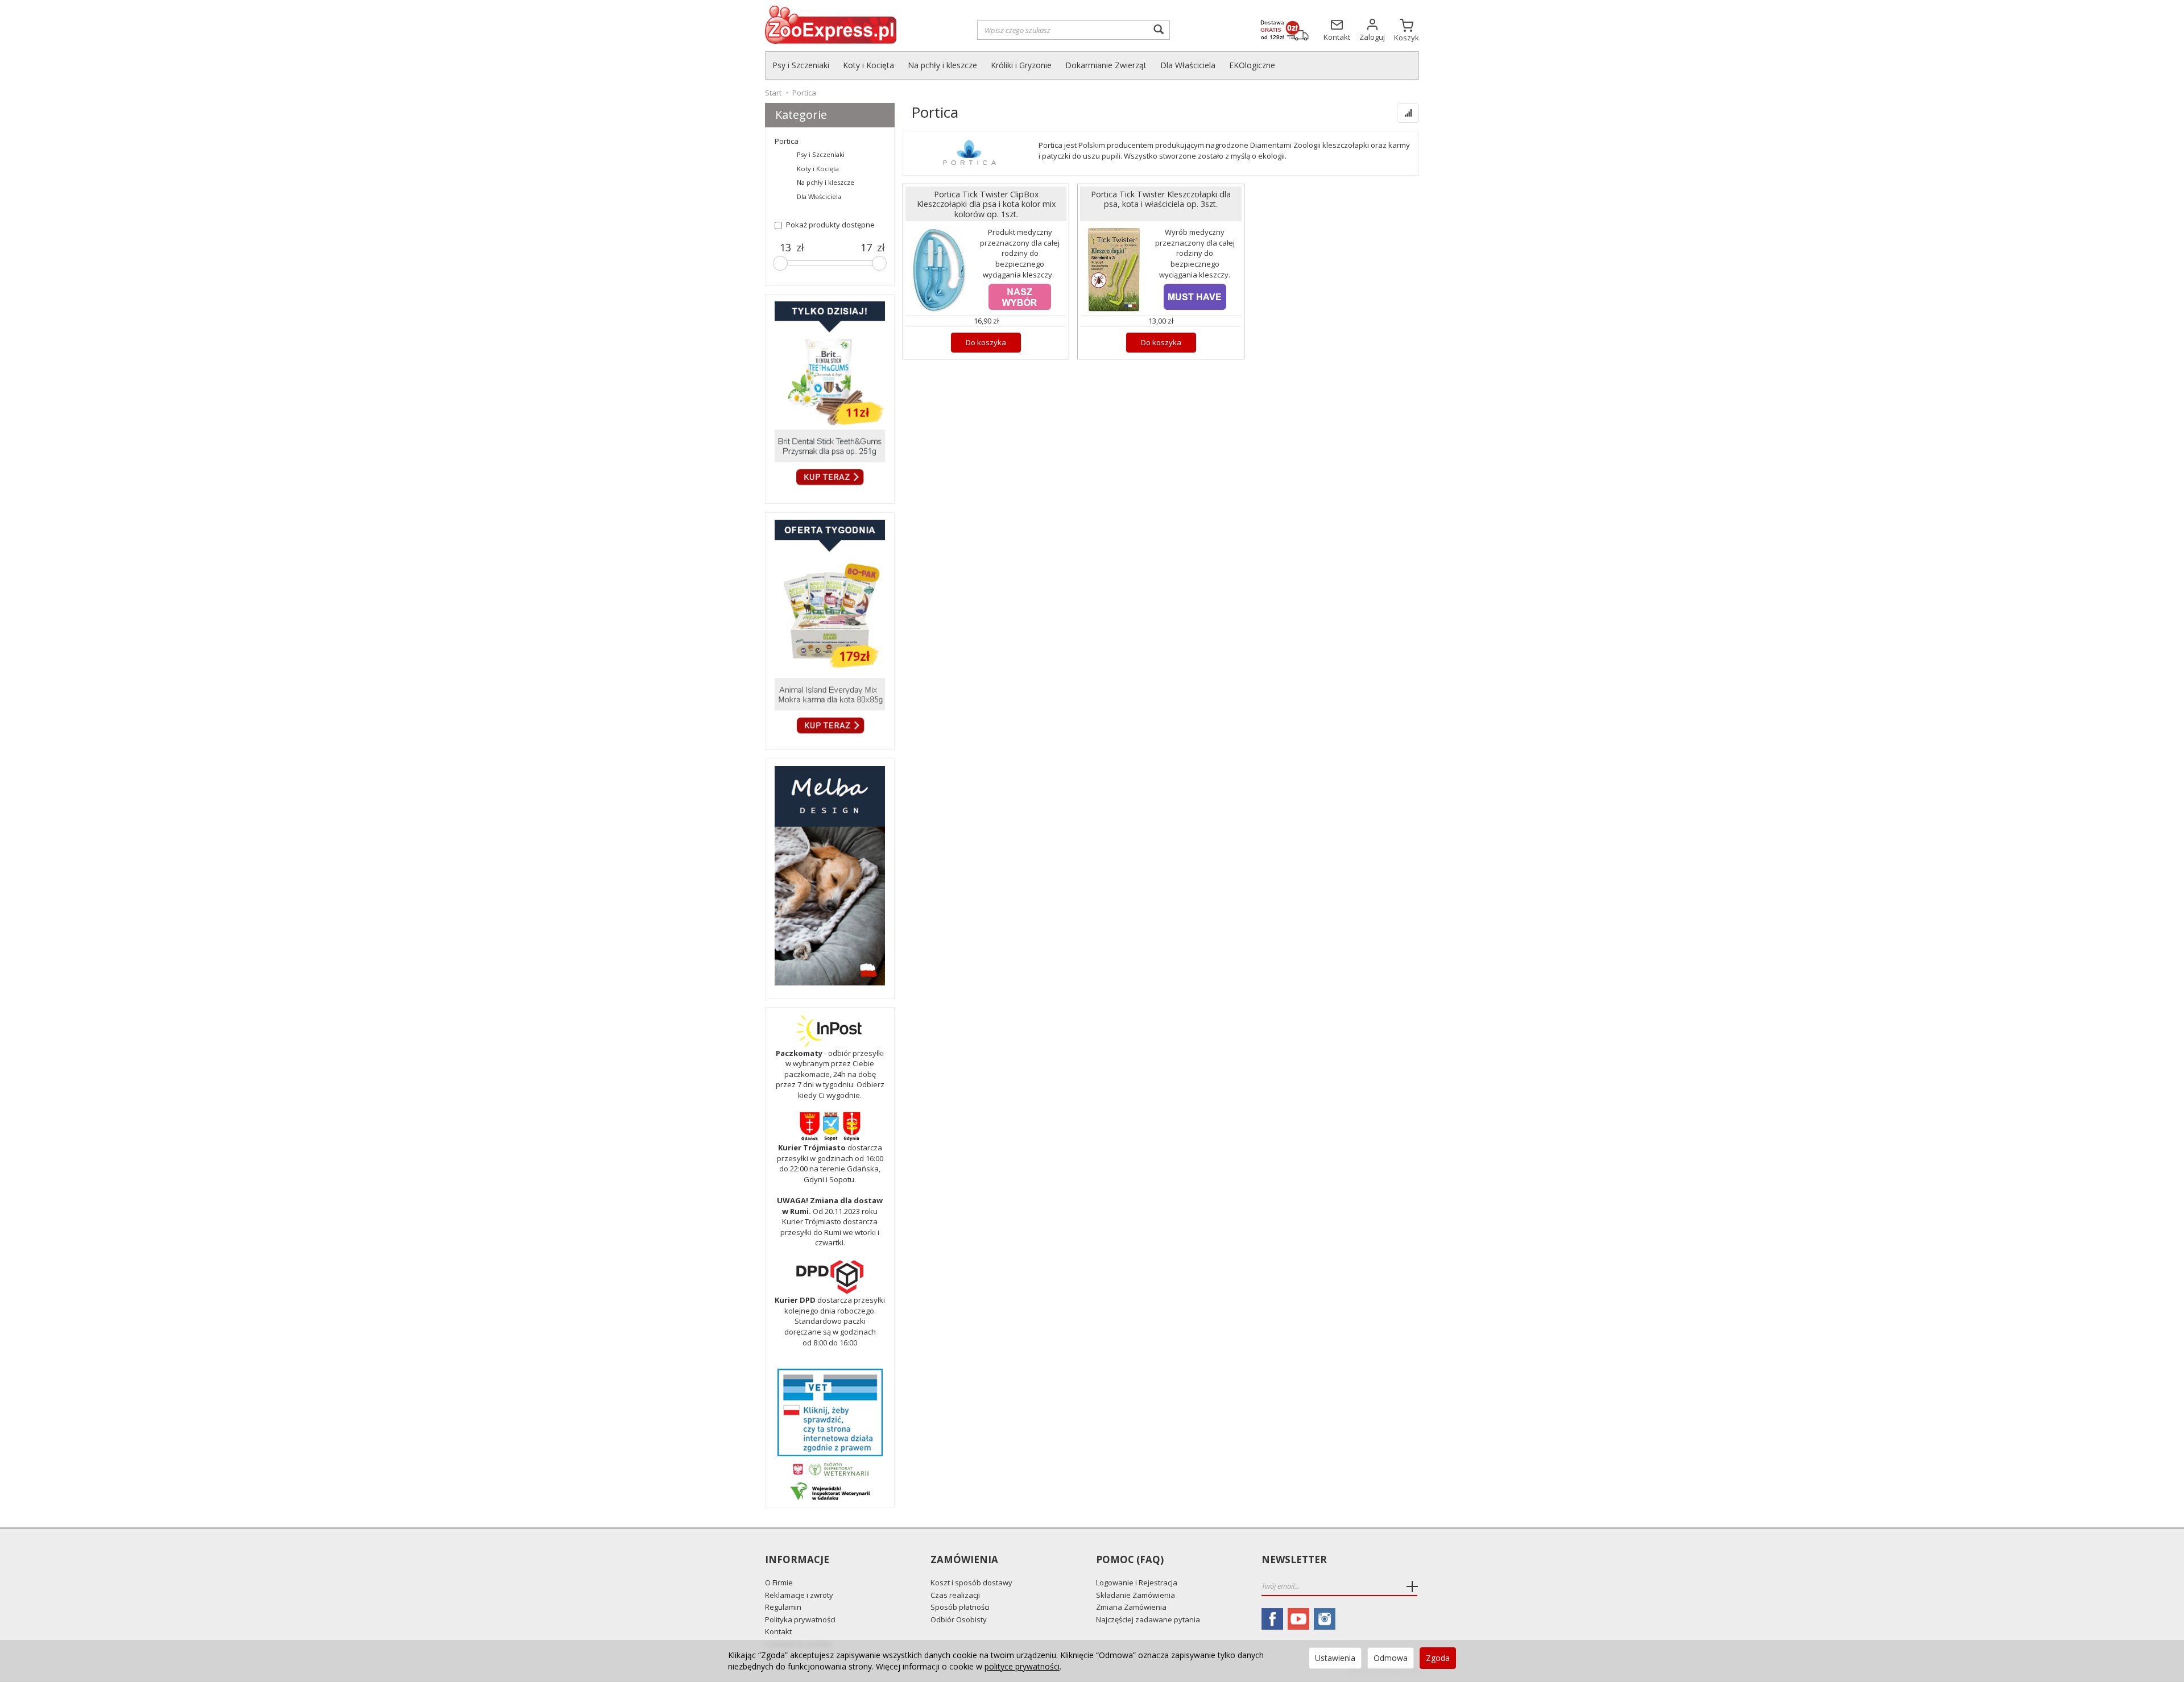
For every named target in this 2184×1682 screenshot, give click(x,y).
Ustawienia (1335, 1658)
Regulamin (783, 1607)
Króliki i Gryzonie (1021, 65)
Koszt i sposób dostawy (971, 1582)
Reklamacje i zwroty (799, 1595)
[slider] (780, 263)
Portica (787, 141)
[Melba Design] (830, 875)
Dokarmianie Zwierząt (1106, 65)
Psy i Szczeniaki (801, 65)
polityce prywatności (1022, 1666)
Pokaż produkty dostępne (830, 225)
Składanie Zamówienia (1136, 1595)
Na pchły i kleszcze (942, 65)
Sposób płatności (960, 1607)
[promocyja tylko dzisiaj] (830, 396)
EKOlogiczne (1252, 65)
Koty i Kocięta (868, 65)
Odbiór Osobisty (959, 1619)
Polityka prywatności (800, 1619)
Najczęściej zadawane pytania (1148, 1619)
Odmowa (1391, 1658)
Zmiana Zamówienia (1131, 1607)
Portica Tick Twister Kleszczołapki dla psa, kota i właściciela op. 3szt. (1161, 199)
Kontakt (778, 1631)
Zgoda (1438, 1658)
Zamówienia (964, 1560)
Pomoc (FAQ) (1130, 1560)
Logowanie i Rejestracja (1137, 1582)
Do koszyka (986, 342)
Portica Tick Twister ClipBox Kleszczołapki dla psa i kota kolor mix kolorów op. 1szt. (986, 204)
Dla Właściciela (1188, 65)
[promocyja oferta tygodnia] (830, 629)
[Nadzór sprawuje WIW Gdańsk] (830, 1490)
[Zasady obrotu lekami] (830, 1469)
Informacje (797, 1560)
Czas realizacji (955, 1595)
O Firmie (779, 1582)
